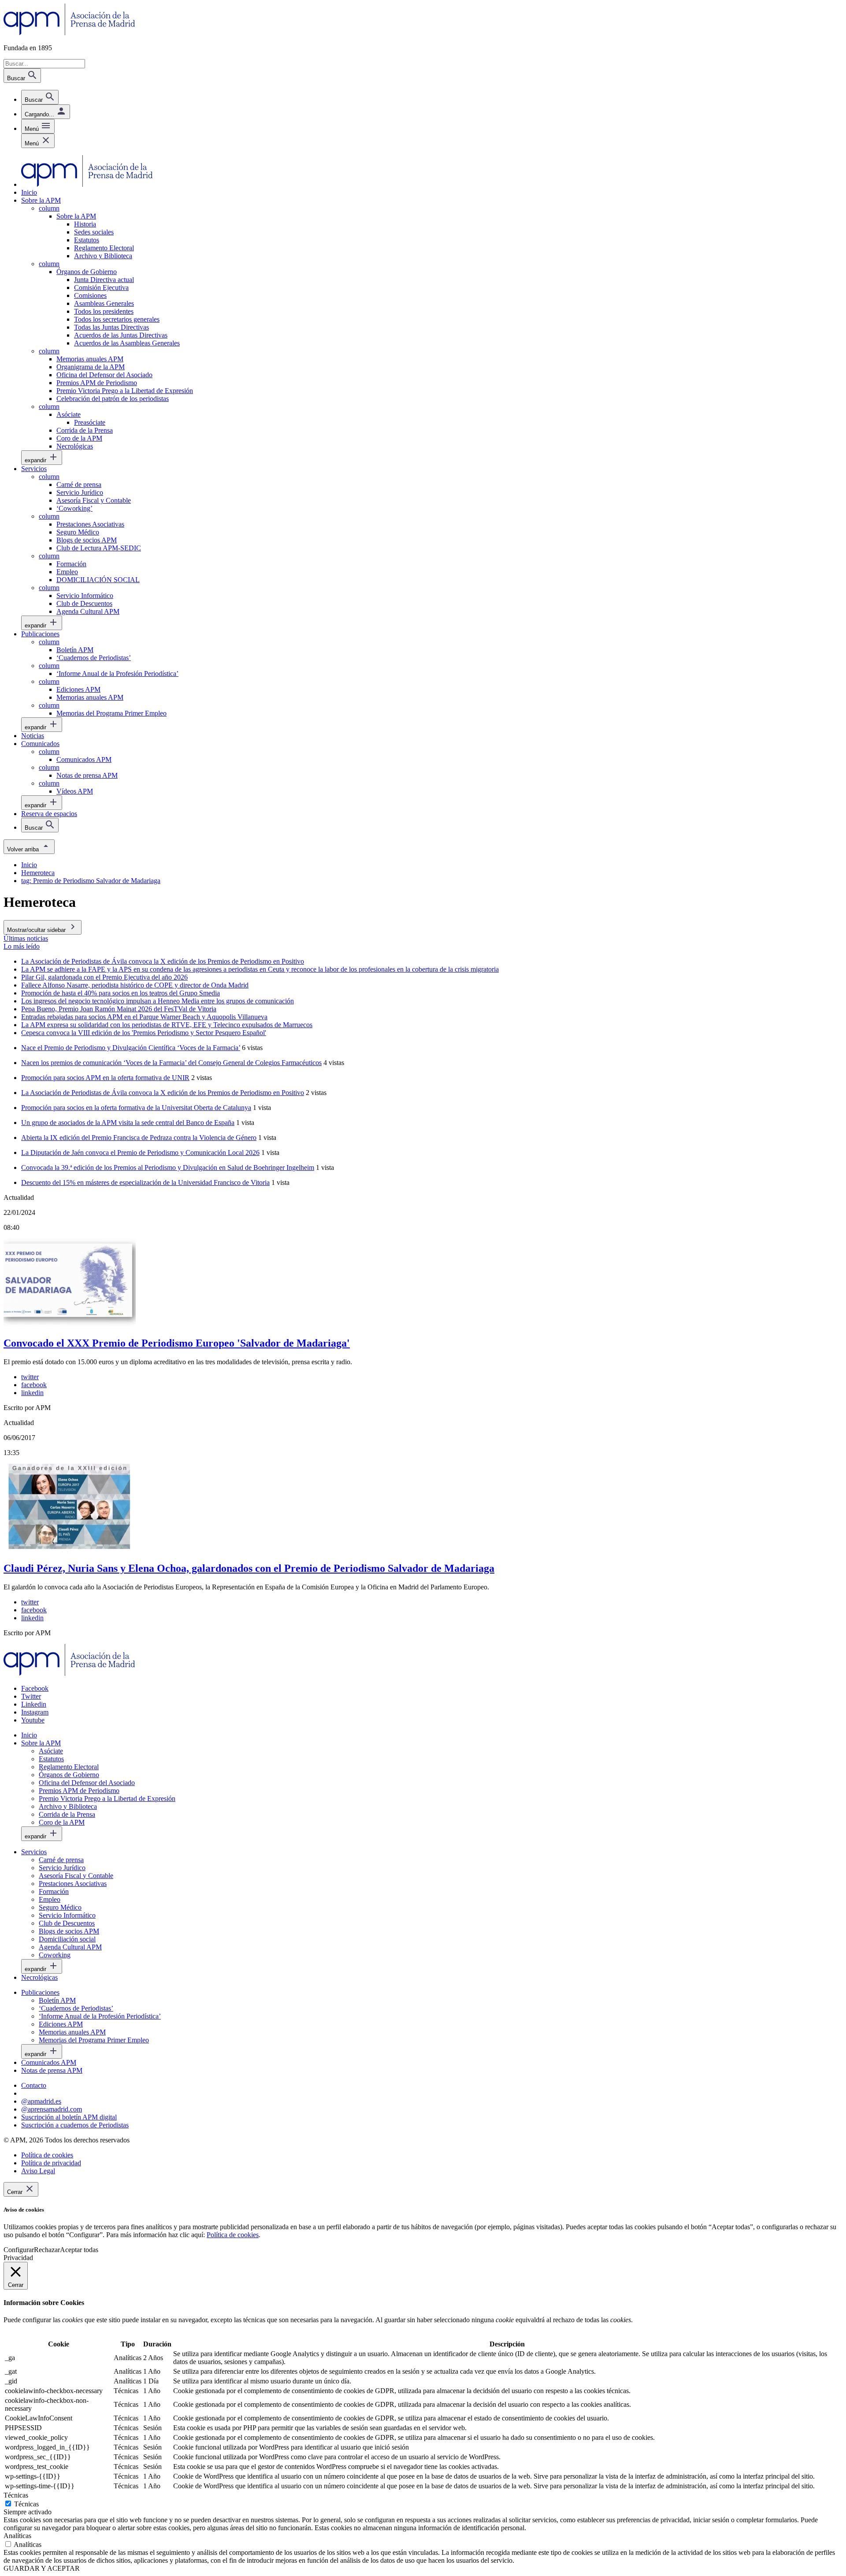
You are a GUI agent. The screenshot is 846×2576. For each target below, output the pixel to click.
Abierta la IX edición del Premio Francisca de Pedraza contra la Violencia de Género (139, 1138)
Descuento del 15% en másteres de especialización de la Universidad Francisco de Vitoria (145, 1182)
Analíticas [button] (17, 2536)
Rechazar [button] (47, 2250)
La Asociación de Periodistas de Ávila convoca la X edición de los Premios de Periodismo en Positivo (163, 1093)
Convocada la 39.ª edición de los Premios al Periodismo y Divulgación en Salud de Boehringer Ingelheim (168, 1167)
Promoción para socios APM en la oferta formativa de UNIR (105, 1078)
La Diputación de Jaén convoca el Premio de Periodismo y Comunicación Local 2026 (140, 1153)
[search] (40, 97)
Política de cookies (233, 2235)
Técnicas (26, 2504)
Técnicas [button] (16, 2495)
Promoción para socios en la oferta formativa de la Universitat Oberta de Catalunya (136, 1108)
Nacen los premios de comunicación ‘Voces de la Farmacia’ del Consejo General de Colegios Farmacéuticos (171, 1063)
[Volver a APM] (69, 33)
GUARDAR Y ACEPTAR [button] (42, 2568)
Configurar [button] (19, 2250)
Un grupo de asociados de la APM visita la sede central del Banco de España (128, 1123)
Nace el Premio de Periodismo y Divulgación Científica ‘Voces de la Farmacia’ (131, 1048)
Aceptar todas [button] (79, 2250)
